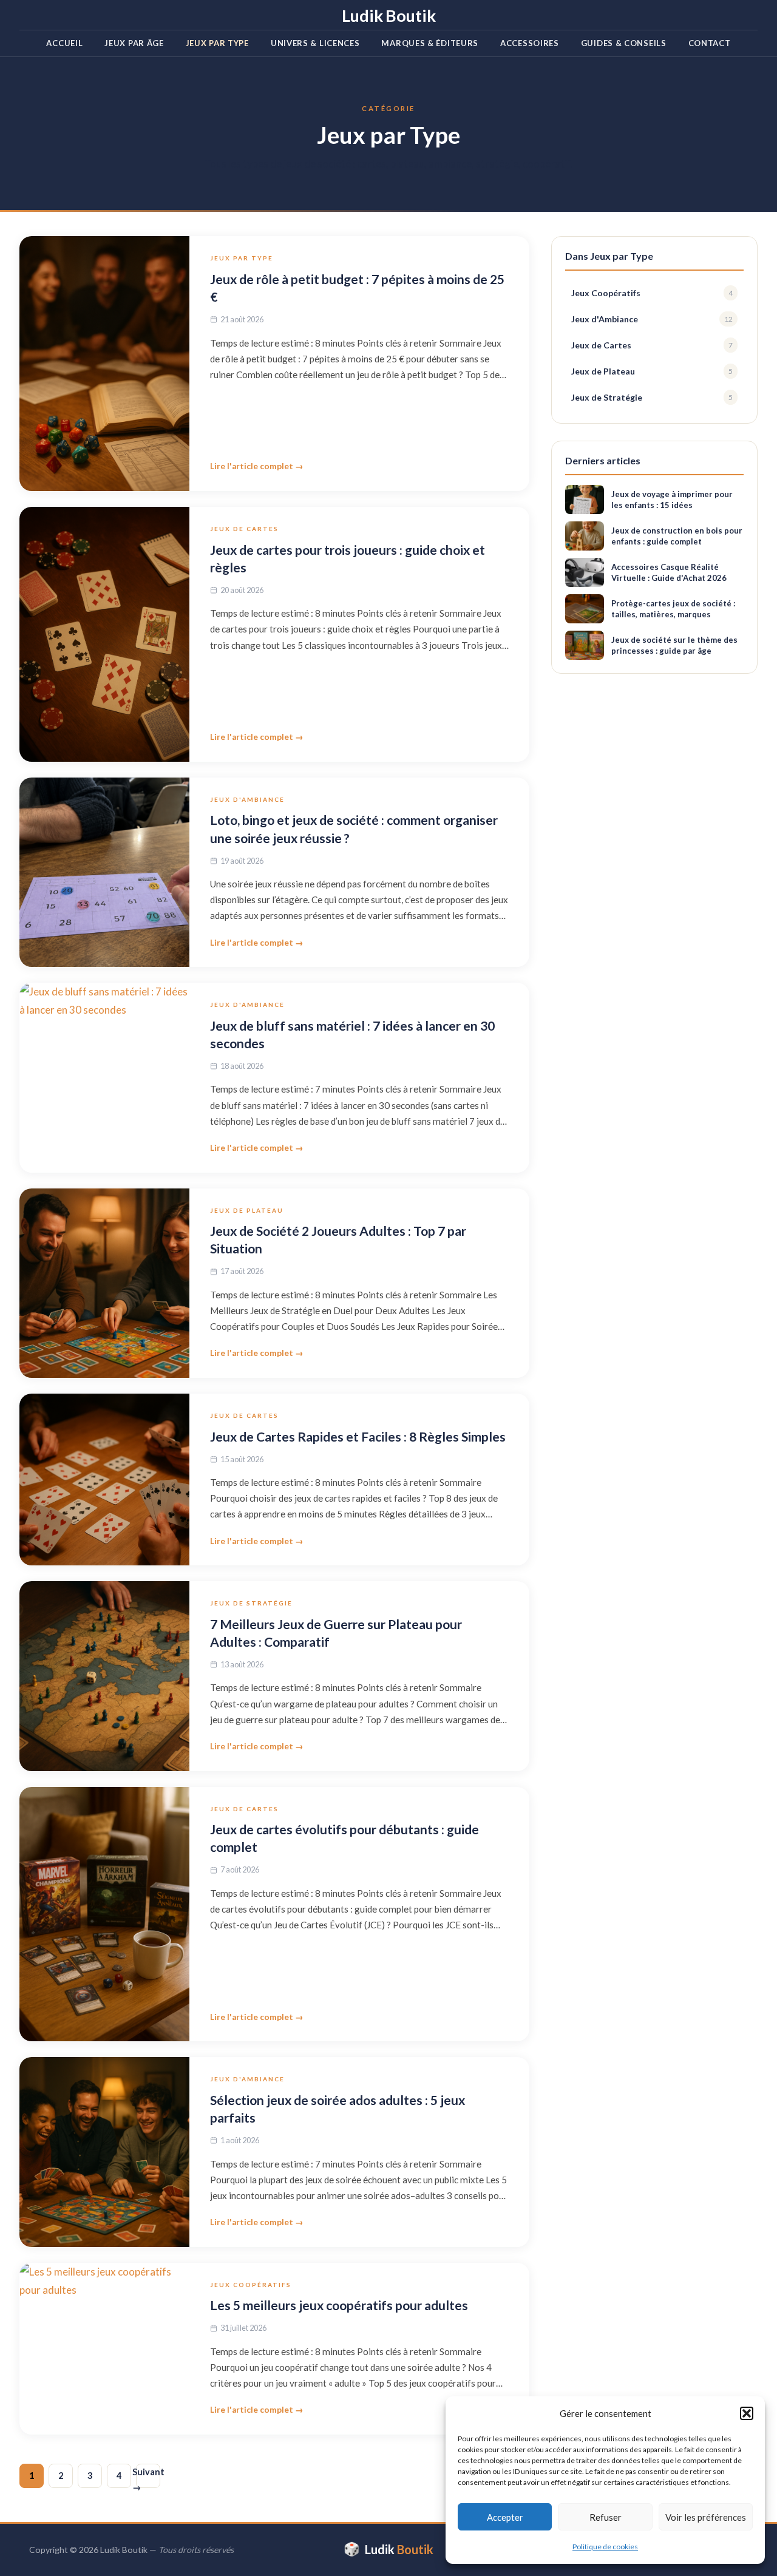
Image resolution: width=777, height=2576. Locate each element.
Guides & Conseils (624, 43)
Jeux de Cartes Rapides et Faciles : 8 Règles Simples (358, 1436)
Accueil (64, 43)
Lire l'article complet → (257, 466)
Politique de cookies (605, 2547)
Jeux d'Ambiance (247, 799)
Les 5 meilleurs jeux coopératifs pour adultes (339, 2305)
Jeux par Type (217, 43)
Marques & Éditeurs (430, 43)
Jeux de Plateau (247, 1210)
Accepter (505, 2517)
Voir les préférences (706, 2517)
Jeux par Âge (134, 43)
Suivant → (148, 2477)
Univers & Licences (315, 43)
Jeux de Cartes (244, 529)
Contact (710, 43)
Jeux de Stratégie (251, 1603)
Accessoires (530, 43)
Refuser (606, 2517)
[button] (747, 2413)
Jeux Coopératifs (251, 2285)
